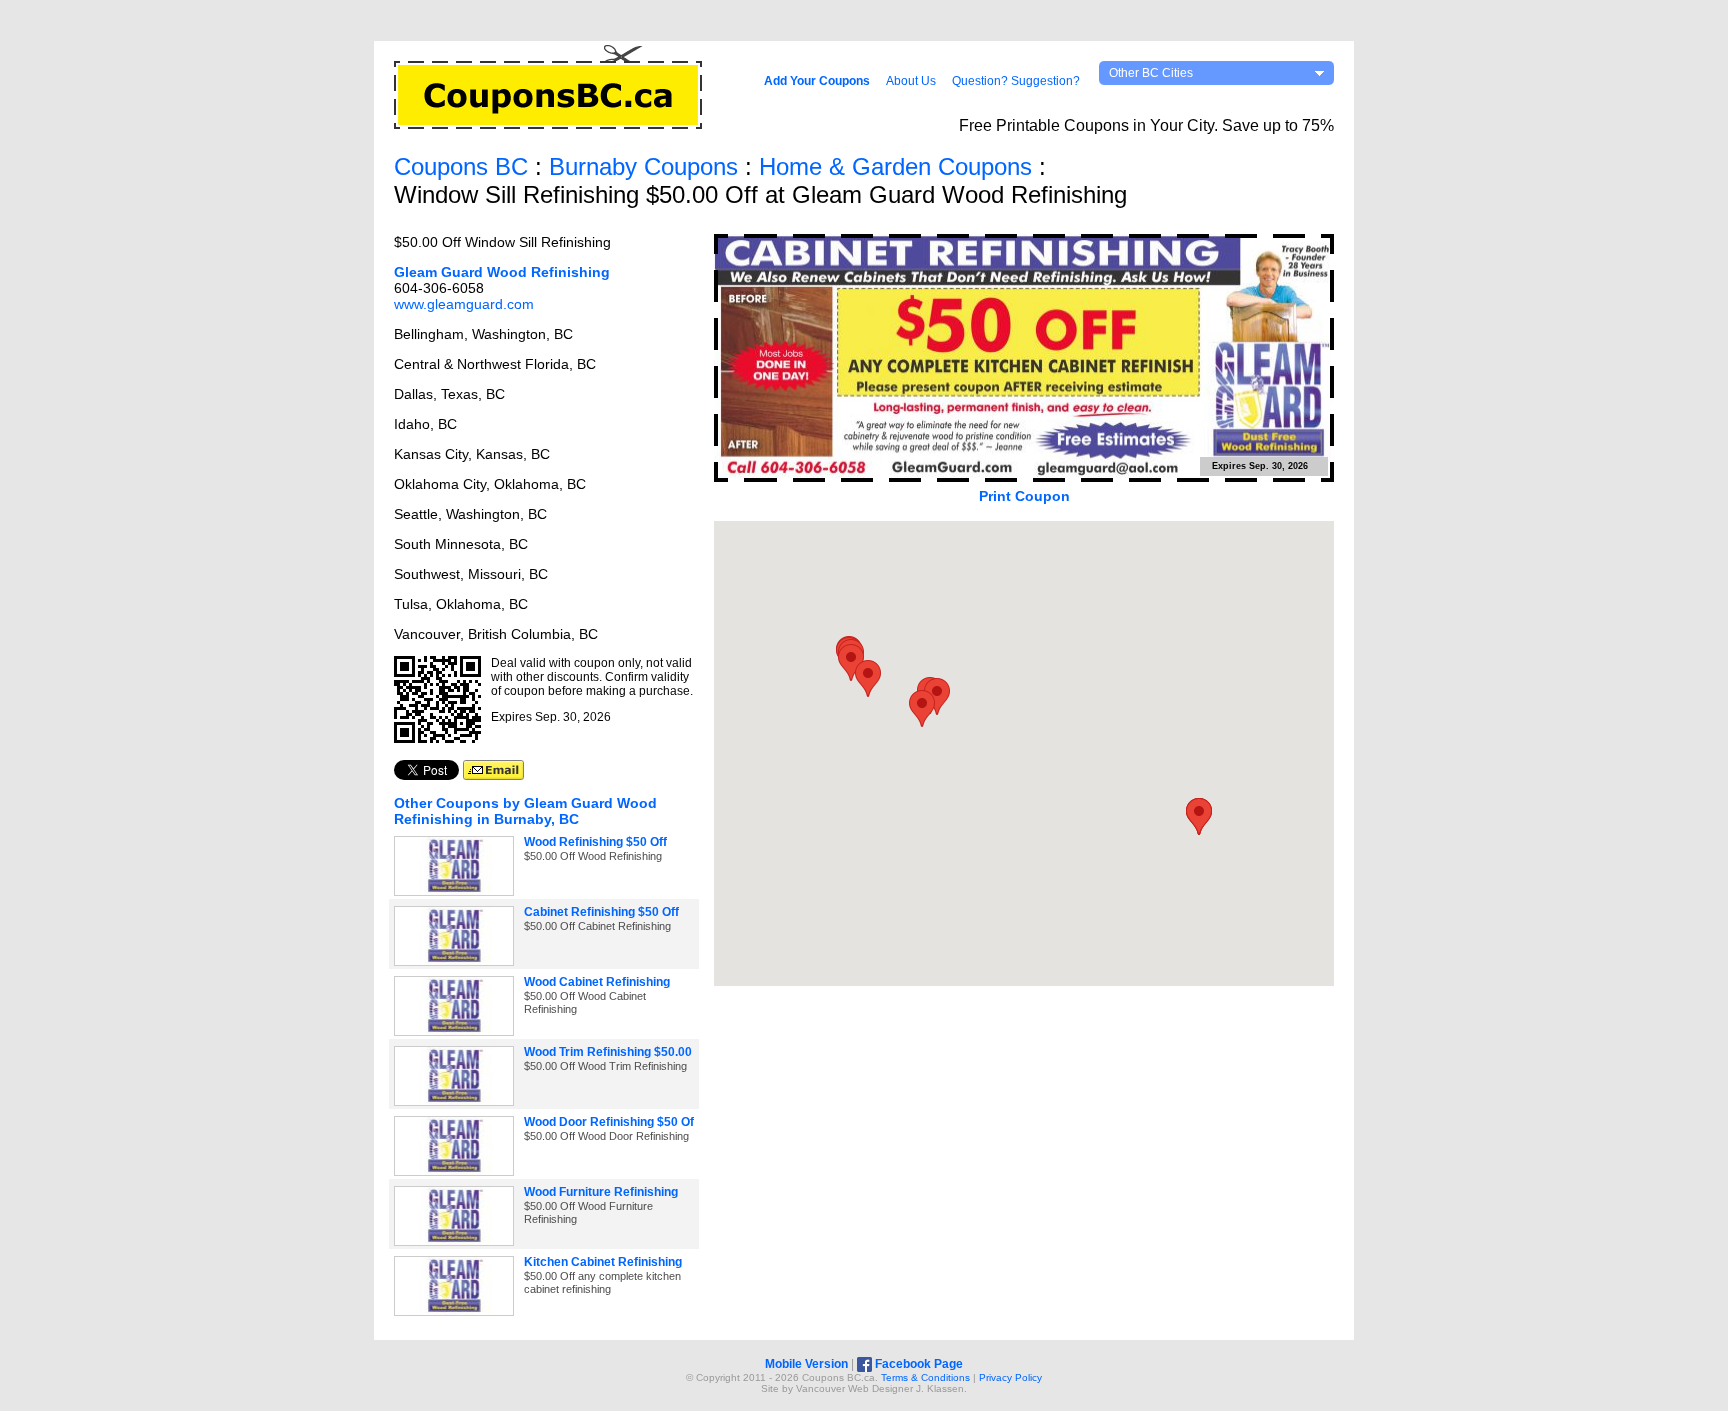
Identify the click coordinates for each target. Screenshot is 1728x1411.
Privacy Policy (1010, 1377)
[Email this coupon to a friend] (493, 775)
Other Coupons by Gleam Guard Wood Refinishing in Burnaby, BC (525, 811)
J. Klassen (940, 1388)
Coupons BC (461, 166)
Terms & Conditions (925, 1377)
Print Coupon (1024, 496)
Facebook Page (917, 1364)
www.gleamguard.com (464, 304)
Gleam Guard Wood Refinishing (502, 272)
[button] (868, 678)
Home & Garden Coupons (895, 166)
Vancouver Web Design (850, 1388)
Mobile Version (806, 1364)
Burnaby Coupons (643, 166)
